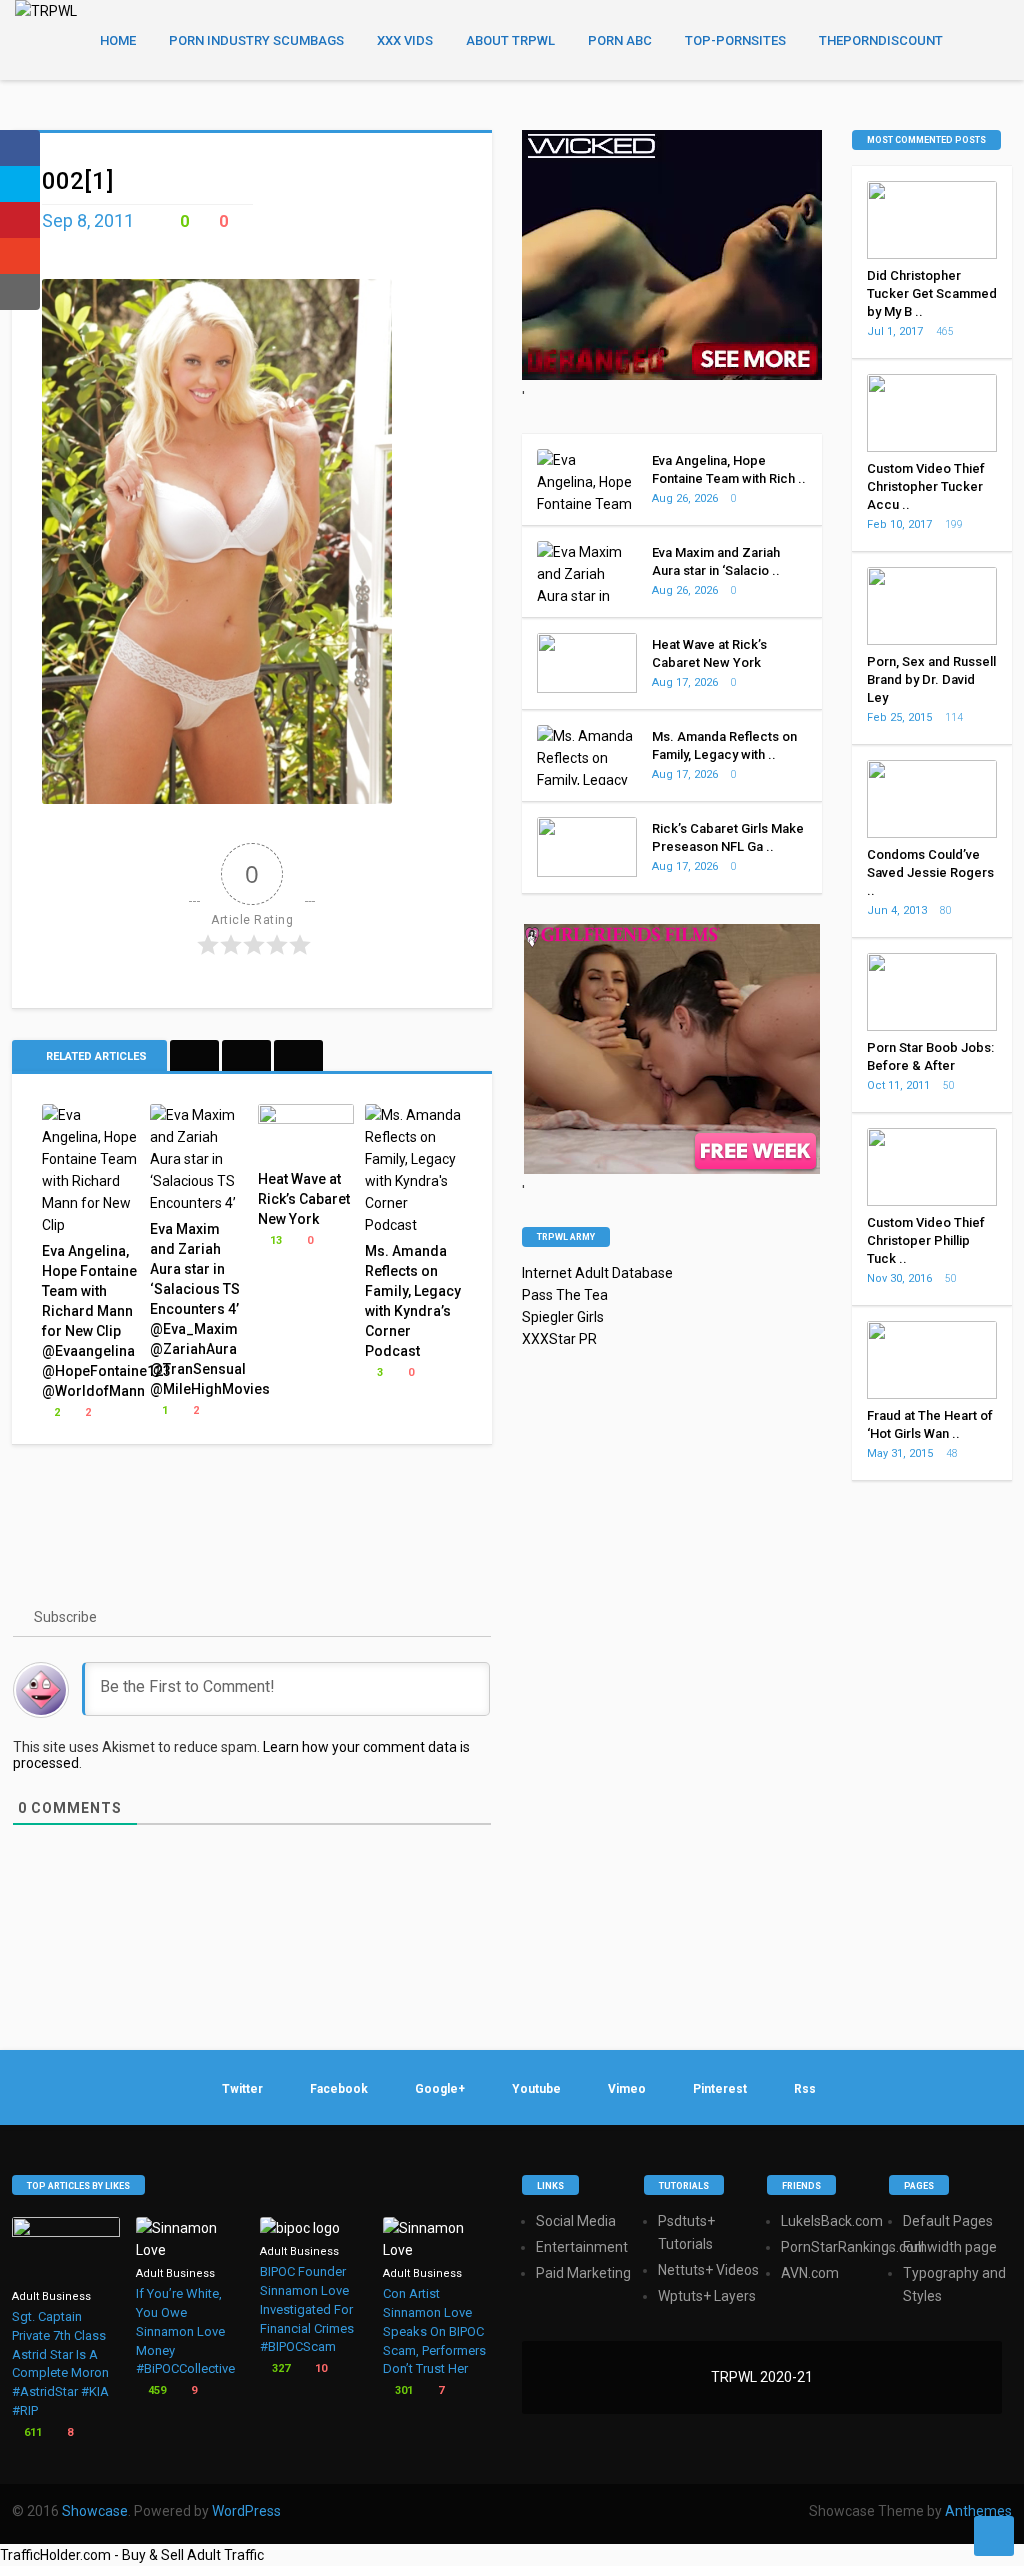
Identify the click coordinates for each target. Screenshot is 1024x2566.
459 (155, 2390)
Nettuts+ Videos (708, 2270)
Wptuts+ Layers (707, 2296)
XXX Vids (405, 40)
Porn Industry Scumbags (256, 40)
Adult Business (51, 2296)
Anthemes (978, 2511)
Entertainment (582, 2247)
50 (950, 1085)
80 (947, 910)
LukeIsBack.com (832, 2221)
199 (955, 524)
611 (31, 2432)
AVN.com (810, 2273)
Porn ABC (620, 40)
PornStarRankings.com (854, 2247)
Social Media (576, 2221)
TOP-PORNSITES (735, 40)
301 (402, 2390)
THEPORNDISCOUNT (881, 40)
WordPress (246, 2511)
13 (274, 1240)
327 (279, 2368)
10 (319, 2368)
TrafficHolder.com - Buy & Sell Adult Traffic (132, 2555)
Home (118, 40)
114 (955, 717)
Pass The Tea (565, 1295)
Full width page (950, 2247)
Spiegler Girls (563, 1317)
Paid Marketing (583, 2273)
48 (953, 1453)
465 (946, 331)
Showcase (95, 2511)
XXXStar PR (559, 1339)
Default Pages (948, 2221)
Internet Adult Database (597, 1273)
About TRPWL (510, 40)
